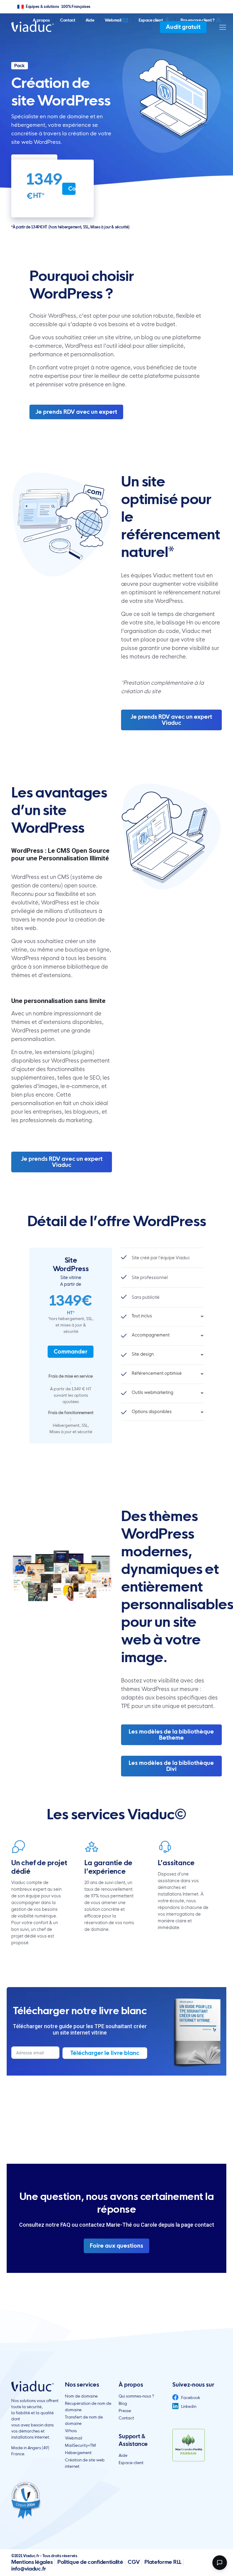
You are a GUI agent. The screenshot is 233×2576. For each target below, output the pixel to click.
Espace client (151, 20)
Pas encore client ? (198, 20)
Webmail (113, 20)
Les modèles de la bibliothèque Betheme (171, 1735)
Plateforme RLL (163, 2562)
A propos (41, 20)
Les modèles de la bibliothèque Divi (171, 1766)
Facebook (190, 2398)
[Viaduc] (32, 26)
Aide (90, 20)
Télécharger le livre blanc (105, 2053)
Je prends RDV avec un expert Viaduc (171, 720)
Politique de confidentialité (90, 2562)
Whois (71, 2431)
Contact (68, 20)
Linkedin (188, 2406)
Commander (72, 189)
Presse (125, 2411)
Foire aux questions (116, 2246)
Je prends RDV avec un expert (76, 412)
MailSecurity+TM (80, 2445)
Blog (123, 2403)
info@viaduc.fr (29, 2569)
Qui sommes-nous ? (136, 2396)
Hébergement (78, 2453)
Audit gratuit (183, 27)
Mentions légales (32, 2562)
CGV (134, 2562)
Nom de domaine (81, 2396)
